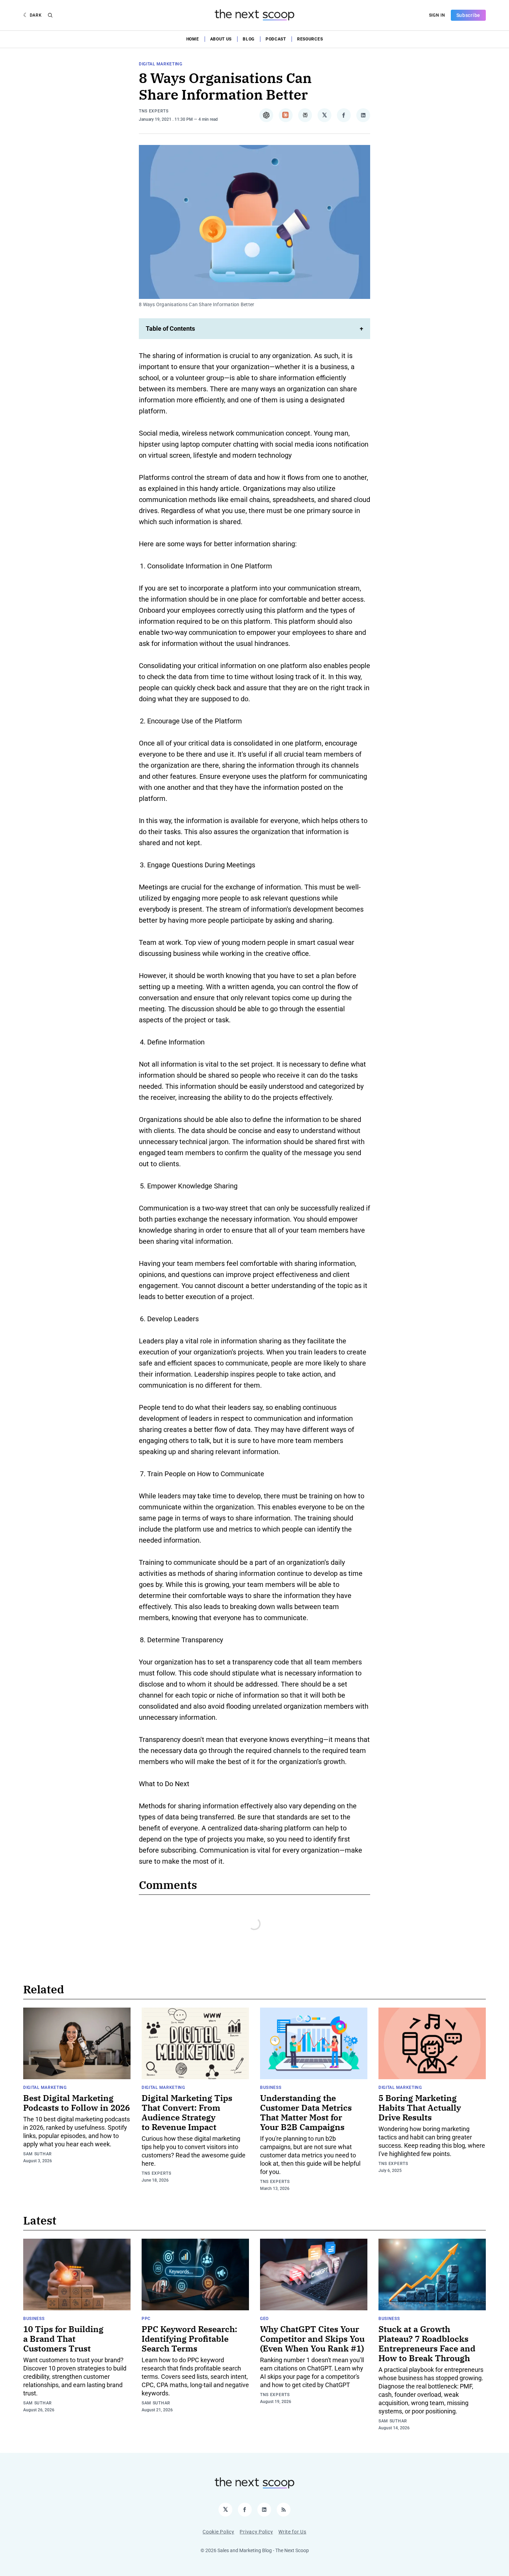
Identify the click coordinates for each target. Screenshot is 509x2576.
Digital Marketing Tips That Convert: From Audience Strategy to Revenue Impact (187, 2112)
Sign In (437, 15)
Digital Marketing (161, 64)
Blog (249, 39)
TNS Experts (154, 111)
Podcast (276, 39)
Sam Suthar (38, 2154)
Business (271, 2088)
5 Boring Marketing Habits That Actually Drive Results (420, 2108)
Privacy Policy (256, 2532)
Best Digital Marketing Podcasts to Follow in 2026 (77, 2103)
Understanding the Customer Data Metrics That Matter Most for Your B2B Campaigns (306, 2112)
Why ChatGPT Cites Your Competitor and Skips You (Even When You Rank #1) (312, 2339)
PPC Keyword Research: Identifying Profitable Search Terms (189, 2339)
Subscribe (468, 15)
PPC (146, 2319)
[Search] (50, 15)
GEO (264, 2319)
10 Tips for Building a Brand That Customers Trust (63, 2339)
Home (193, 39)
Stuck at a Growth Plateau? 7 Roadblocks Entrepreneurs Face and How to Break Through (427, 2344)
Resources (310, 39)
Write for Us (292, 2532)
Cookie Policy (218, 2532)
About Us (221, 39)
